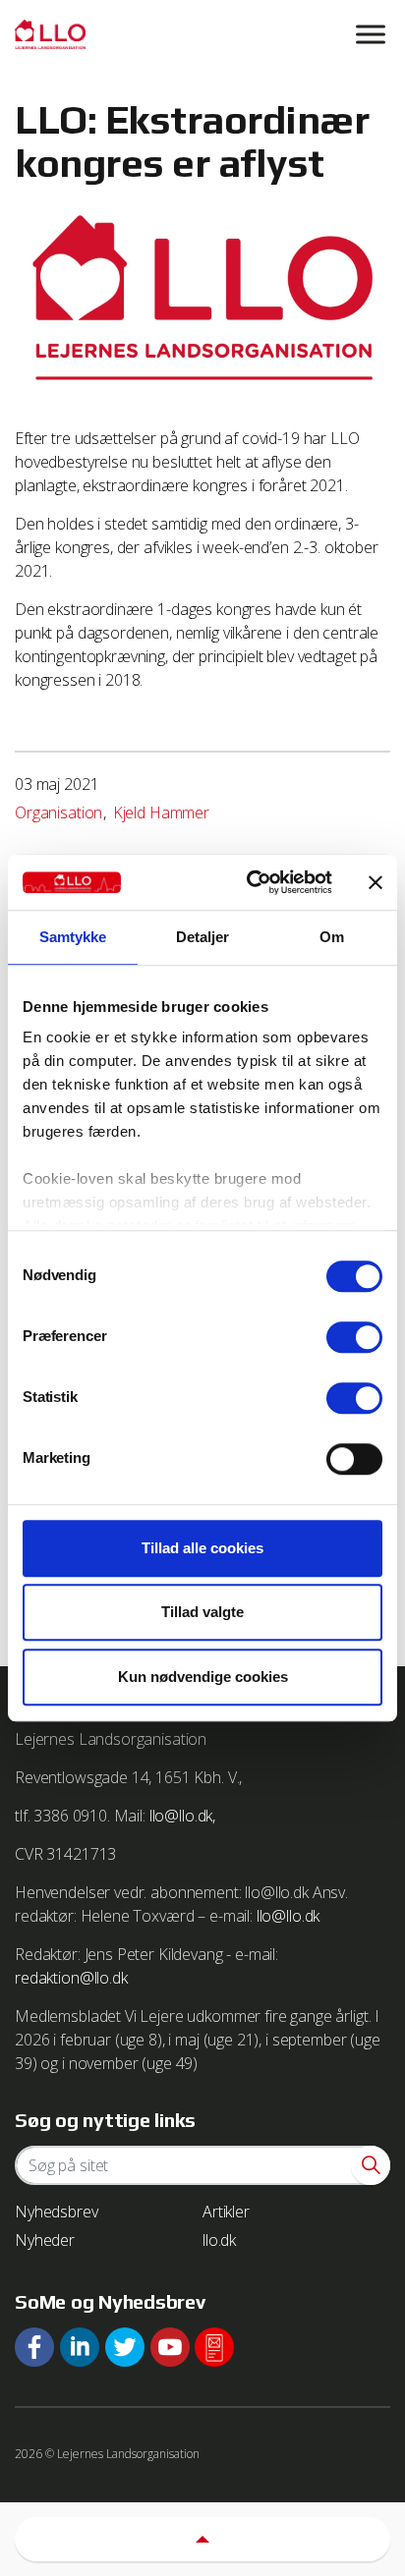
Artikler (226, 2212)
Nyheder (45, 2240)
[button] (371, 2165)
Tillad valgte (202, 1612)
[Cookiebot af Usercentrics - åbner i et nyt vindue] (251, 882)
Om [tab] (332, 937)
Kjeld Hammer (161, 812)
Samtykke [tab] (73, 937)
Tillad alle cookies (202, 1548)
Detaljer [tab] (203, 937)
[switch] (354, 1337)
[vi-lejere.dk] (202, 34)
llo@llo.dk (289, 1916)
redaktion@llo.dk (71, 1978)
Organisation (58, 812)
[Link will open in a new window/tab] (34, 2347)
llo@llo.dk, (182, 1816)
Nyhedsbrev (57, 2212)
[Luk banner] (376, 882)
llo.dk (219, 2240)
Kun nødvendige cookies (203, 1677)
